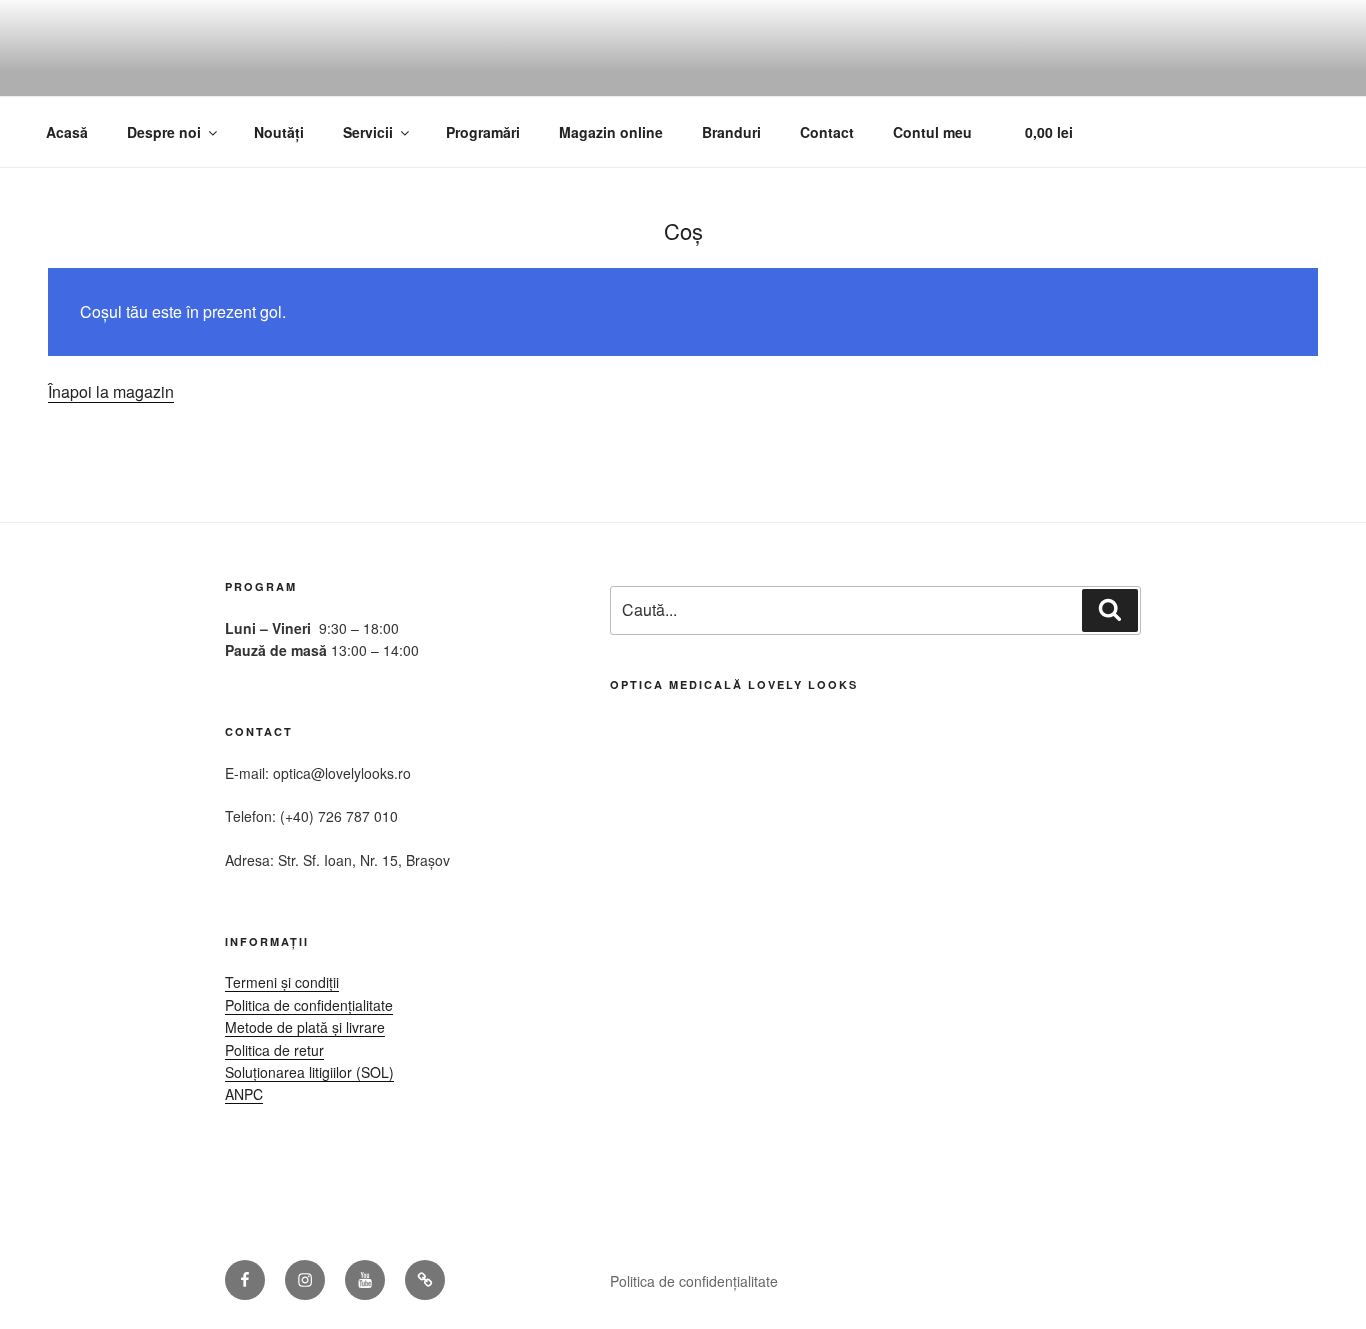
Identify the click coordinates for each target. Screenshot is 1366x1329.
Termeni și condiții (282, 982)
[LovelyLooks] (425, 1280)
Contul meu (932, 132)
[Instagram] (305, 1280)
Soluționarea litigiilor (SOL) (309, 1072)
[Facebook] (245, 1280)
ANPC (244, 1094)
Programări (483, 132)
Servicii (368, 132)
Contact (827, 132)
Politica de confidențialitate (309, 1005)
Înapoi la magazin (111, 391)
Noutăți (279, 132)
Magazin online (611, 132)
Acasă (67, 132)
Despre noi (164, 132)
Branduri (731, 132)
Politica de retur (274, 1050)
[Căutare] (1110, 610)
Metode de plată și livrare (305, 1027)
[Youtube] (365, 1280)
